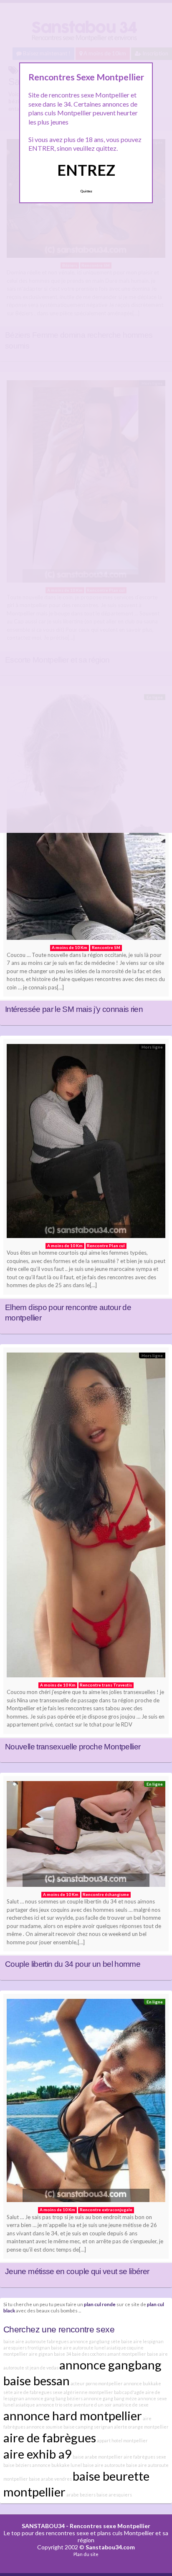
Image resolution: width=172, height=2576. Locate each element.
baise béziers (17, 2465)
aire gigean (41, 2354)
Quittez (86, 191)
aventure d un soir (93, 2405)
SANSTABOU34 (43, 2526)
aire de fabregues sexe (38, 2392)
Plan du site (86, 2554)
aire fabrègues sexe (145, 2457)
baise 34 (62, 2354)
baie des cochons (89, 2354)
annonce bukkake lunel (57, 2465)
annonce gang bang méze (110, 2398)
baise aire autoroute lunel (78, 2348)
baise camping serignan (88, 2427)
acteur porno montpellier (97, 2383)
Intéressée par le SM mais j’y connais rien (74, 1009)
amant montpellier (127, 2354)
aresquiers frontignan (27, 2348)
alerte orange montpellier (141, 2427)
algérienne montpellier (88, 2392)
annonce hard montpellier (73, 2415)
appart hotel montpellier (122, 2440)
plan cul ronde (100, 2304)
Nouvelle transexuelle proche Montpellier (73, 1747)
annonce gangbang (110, 2365)
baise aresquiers (114, 2495)
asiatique (25, 2405)
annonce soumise (44, 2427)
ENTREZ (86, 170)
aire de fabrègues (50, 2438)
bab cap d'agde (129, 2392)
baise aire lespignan (142, 2341)
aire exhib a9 (38, 2454)
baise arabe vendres (50, 2479)
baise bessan (37, 2380)
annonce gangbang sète (95, 2341)
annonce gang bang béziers (54, 2398)
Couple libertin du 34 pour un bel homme (73, 1964)
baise (78, 2457)
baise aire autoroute (104, 2465)
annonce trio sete (54, 2405)
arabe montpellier (104, 2457)
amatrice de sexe (131, 2405)
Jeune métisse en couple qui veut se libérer (77, 2271)
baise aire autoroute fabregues (36, 2341)
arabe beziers (81, 2495)
